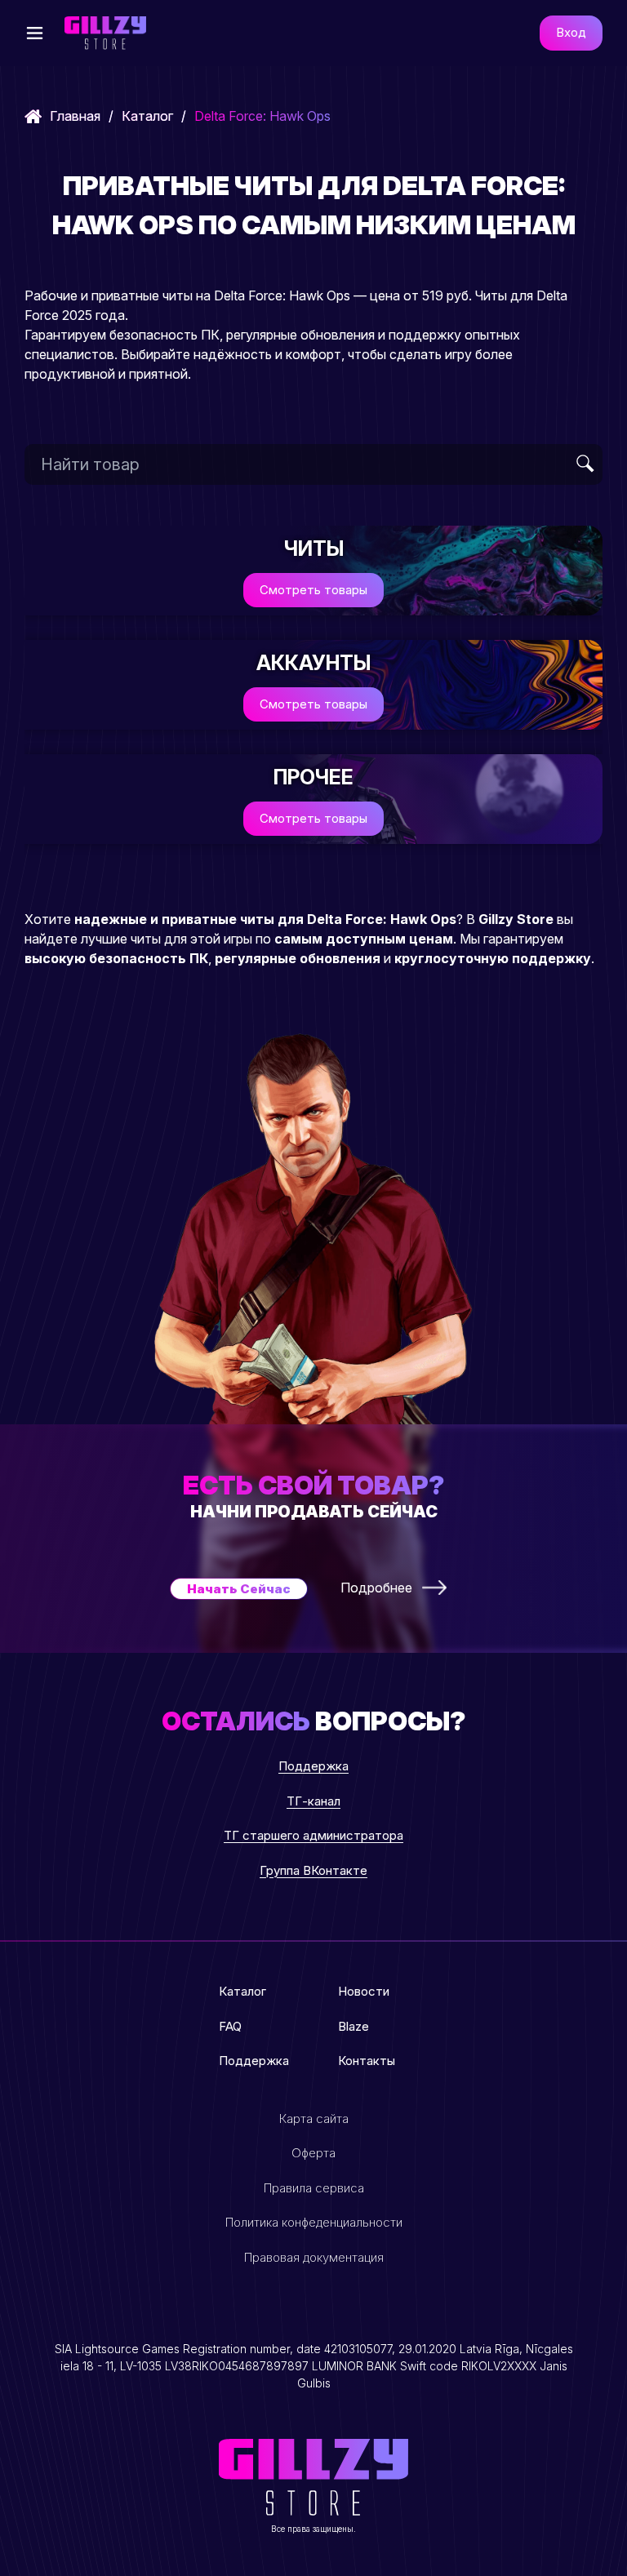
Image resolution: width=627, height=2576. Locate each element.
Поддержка (313, 1766)
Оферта (313, 2153)
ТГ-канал (313, 1801)
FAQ (230, 2026)
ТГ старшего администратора (313, 1835)
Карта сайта (314, 2119)
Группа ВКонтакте (313, 1870)
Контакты (367, 2061)
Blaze (354, 2026)
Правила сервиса (314, 2188)
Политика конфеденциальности (314, 2222)
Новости (364, 1991)
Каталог (147, 116)
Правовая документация (314, 2257)
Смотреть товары (313, 590)
